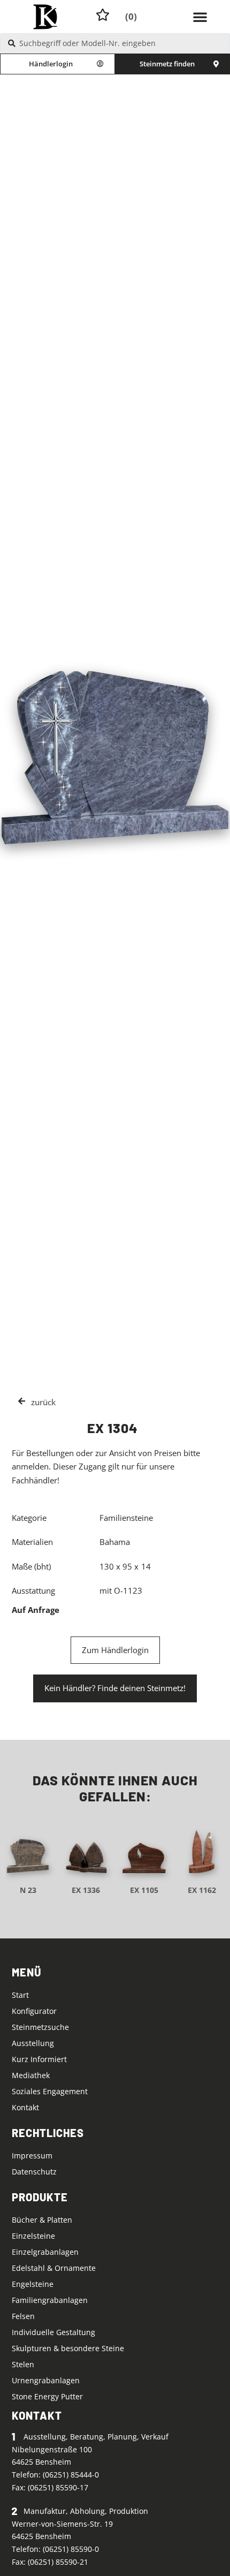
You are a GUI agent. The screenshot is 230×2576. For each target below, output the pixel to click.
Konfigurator (34, 2011)
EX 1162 (202, 1890)
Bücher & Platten (42, 2220)
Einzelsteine (33, 2236)
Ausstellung (33, 2043)
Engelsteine (33, 2284)
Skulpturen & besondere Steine (68, 2348)
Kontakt (25, 2107)
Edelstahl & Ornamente (54, 2268)
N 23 (28, 1890)
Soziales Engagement (50, 2091)
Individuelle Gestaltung (53, 2332)
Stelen (23, 2364)
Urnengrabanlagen (46, 2380)
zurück (43, 1402)
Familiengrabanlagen (50, 2300)
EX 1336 (86, 1890)
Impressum (32, 2155)
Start (20, 1995)
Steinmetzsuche (40, 2027)
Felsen (23, 2316)
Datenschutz (34, 2172)
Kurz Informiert (39, 2059)
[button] (200, 17)
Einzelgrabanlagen (45, 2252)
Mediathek (31, 2075)
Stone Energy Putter (47, 2396)
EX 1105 (144, 1890)
